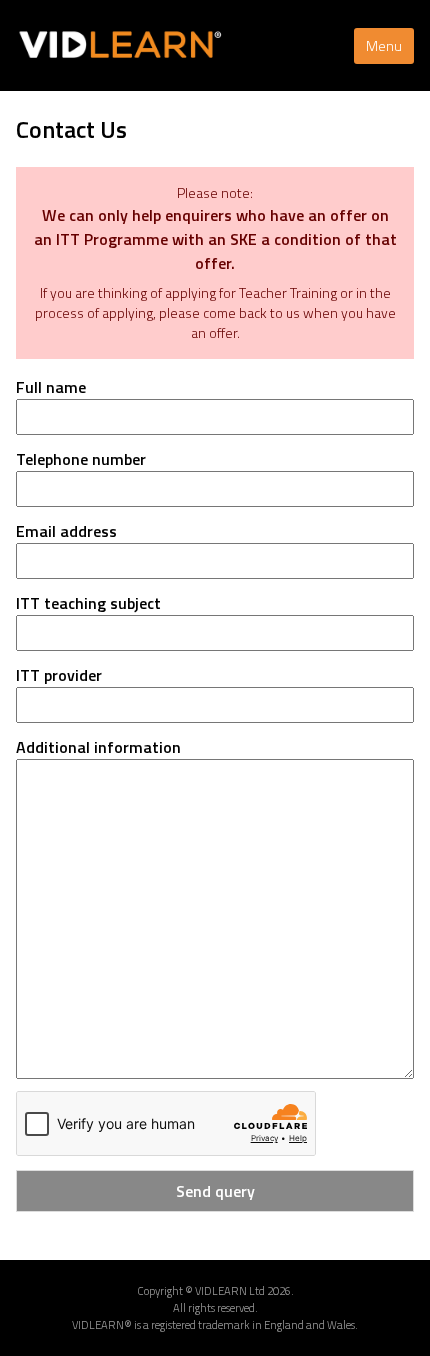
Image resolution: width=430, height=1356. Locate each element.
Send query (215, 1191)
